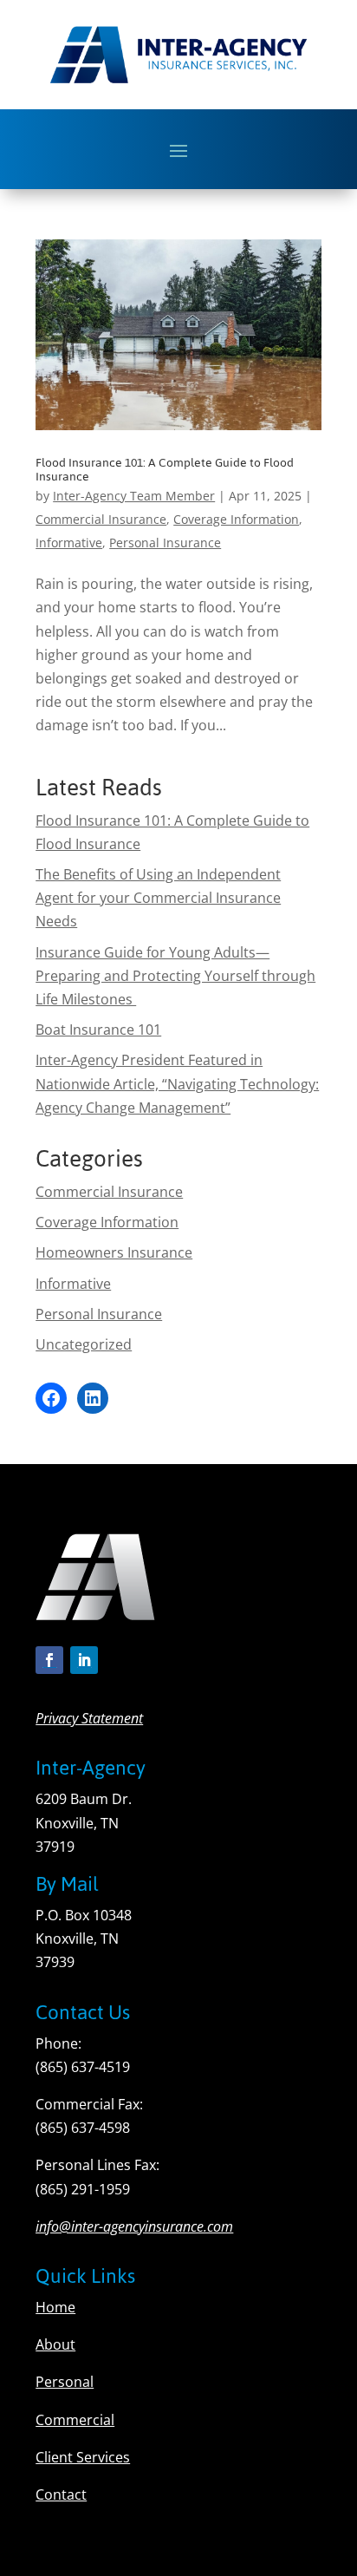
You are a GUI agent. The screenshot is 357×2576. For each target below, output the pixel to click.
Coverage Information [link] (236, 519)
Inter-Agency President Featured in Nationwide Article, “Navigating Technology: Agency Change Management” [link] (177, 1083)
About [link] (55, 2344)
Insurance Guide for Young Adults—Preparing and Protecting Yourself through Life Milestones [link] (175, 976)
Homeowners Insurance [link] (114, 1252)
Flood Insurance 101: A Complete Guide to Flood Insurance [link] (165, 470)
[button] (178, 150)
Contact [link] (61, 2494)
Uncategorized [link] (84, 1344)
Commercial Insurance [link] (101, 519)
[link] (178, 335)
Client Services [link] (83, 2457)
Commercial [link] (75, 2420)
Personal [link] (65, 2382)
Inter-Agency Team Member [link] (134, 496)
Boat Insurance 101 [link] (98, 1030)
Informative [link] (69, 543)
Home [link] (55, 2307)
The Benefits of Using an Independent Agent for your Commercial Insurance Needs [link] (158, 898)
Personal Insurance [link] (165, 543)
